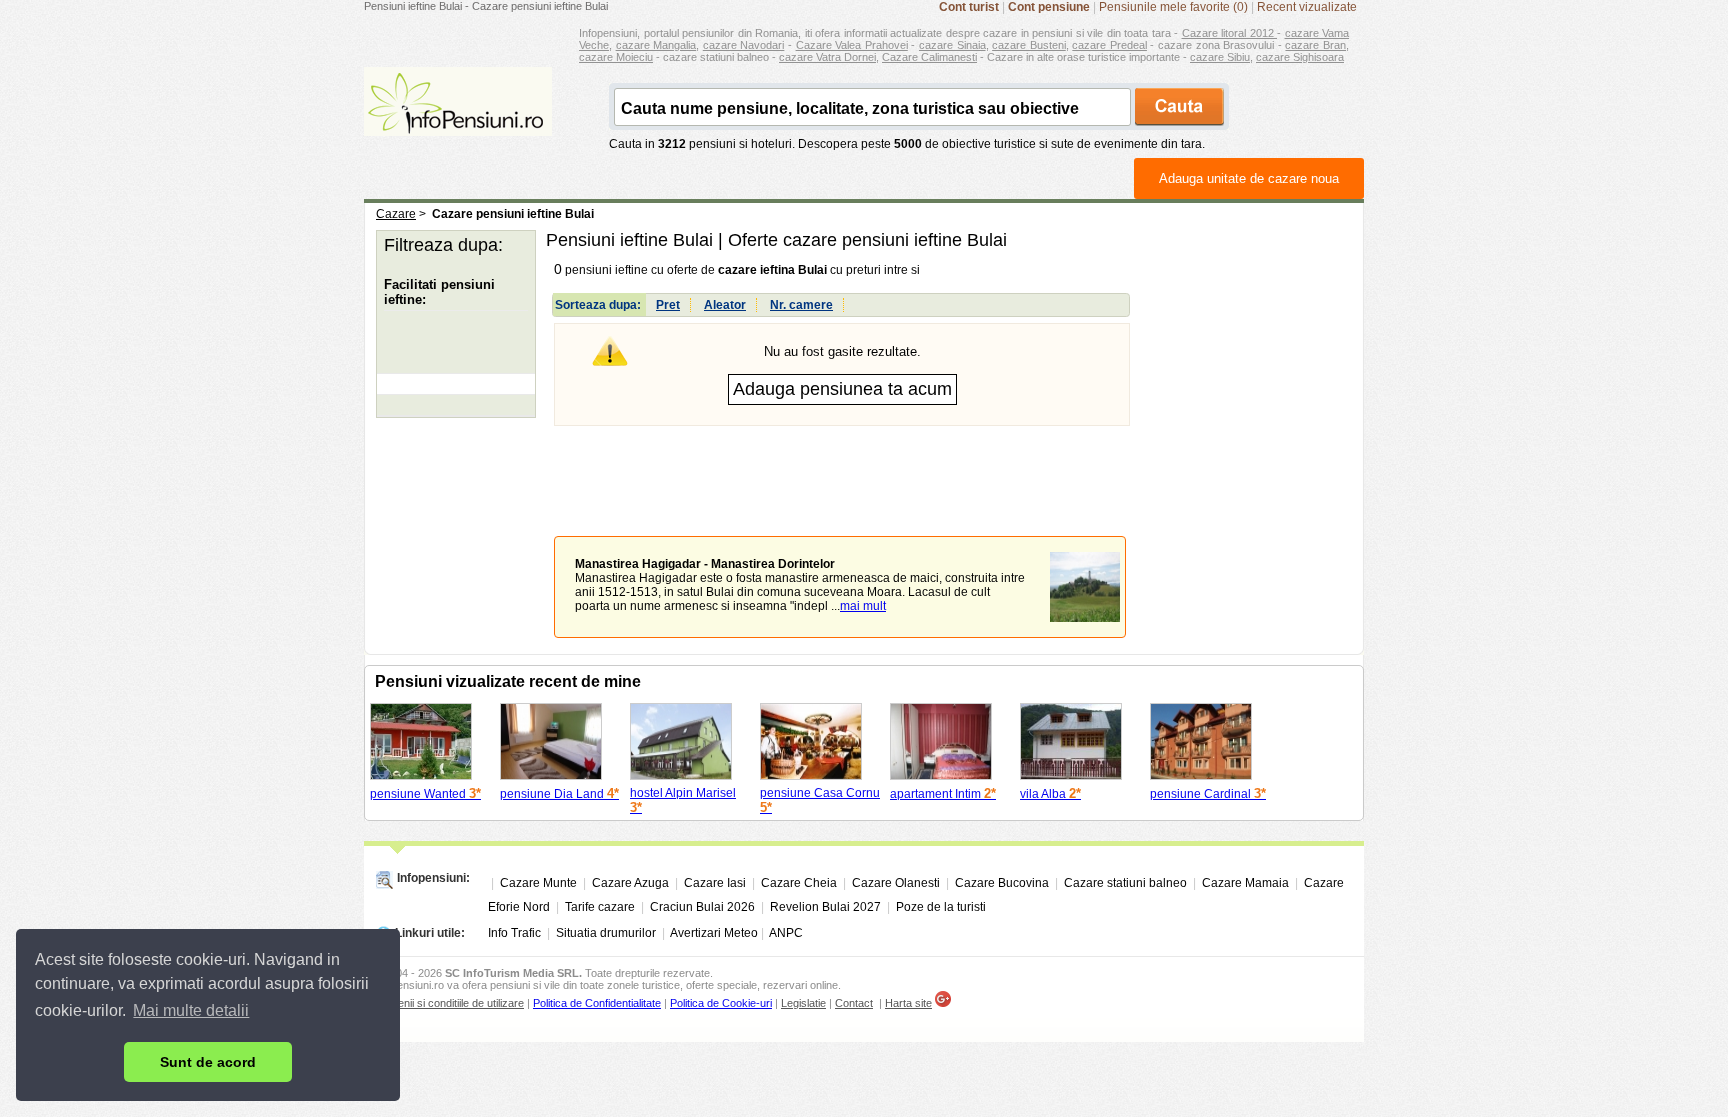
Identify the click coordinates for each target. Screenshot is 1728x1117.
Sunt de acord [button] (208, 1062)
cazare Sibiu (1220, 57)
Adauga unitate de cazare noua (1249, 178)
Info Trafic (514, 933)
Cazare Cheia (799, 883)
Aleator (725, 305)
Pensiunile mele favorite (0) (1173, 7)
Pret (668, 305)
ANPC (786, 933)
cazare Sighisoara (1300, 57)
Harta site (908, 1003)
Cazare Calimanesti (929, 57)
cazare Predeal (1109, 45)
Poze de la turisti (941, 907)
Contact (854, 1003)
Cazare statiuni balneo (1125, 883)
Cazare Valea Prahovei (852, 45)
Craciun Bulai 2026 (702, 907)
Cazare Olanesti (896, 883)
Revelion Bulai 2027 (825, 907)
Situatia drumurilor (606, 933)
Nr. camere (801, 305)
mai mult (863, 606)
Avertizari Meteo (714, 933)
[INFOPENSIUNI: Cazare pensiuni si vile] (458, 122)
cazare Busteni (1029, 45)
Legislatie (803, 1003)
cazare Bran (1315, 45)
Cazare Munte (538, 883)
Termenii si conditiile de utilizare (448, 1003)
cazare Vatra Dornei (827, 57)
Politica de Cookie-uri (721, 1003)
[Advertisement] (842, 466)
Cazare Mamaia (1245, 883)
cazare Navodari (744, 45)
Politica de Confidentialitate (597, 1003)
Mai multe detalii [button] (191, 1010)
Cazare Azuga (630, 883)
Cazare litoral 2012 (1230, 33)
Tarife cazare (600, 907)
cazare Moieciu (616, 57)
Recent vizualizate (1307, 7)
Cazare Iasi (715, 883)
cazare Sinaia (952, 45)
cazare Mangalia (656, 45)
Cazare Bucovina (1002, 883)
